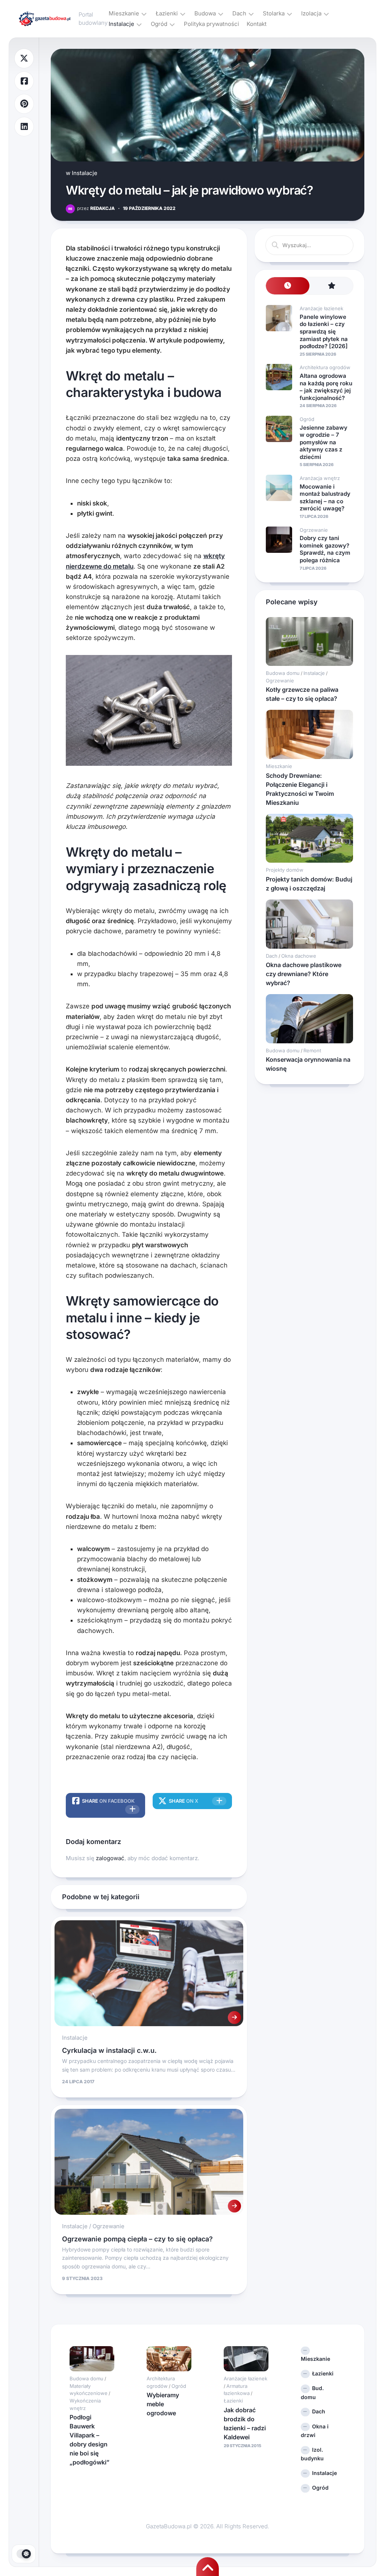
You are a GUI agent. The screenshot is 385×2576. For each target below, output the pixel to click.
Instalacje (121, 24)
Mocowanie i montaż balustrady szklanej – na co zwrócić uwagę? (325, 498)
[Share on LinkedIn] (24, 127)
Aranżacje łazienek (321, 308)
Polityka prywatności (211, 24)
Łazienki (167, 13)
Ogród (159, 24)
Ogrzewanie (108, 2226)
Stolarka (274, 13)
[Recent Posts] (288, 286)
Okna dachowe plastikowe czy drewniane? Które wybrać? (304, 974)
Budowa (205, 13)
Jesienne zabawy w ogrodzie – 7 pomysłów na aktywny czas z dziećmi (324, 442)
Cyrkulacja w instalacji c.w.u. (109, 2050)
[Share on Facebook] (24, 81)
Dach (239, 13)
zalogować (110, 1858)
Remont (312, 1050)
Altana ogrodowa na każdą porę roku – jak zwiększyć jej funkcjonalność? (326, 387)
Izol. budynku (312, 2454)
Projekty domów (285, 870)
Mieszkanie (124, 13)
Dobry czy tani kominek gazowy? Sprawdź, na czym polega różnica (325, 549)
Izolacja (311, 13)
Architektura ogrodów (325, 367)
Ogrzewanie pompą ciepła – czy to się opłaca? (137, 2239)
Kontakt (257, 24)
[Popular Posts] (331, 286)
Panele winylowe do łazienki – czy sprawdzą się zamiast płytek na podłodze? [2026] (324, 331)
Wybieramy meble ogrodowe (163, 2404)
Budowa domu (283, 673)
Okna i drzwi (315, 2431)
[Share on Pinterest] (24, 104)
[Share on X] (24, 58)
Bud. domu (312, 2393)
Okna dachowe (299, 956)
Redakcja (96, 208)
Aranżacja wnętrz (320, 478)
